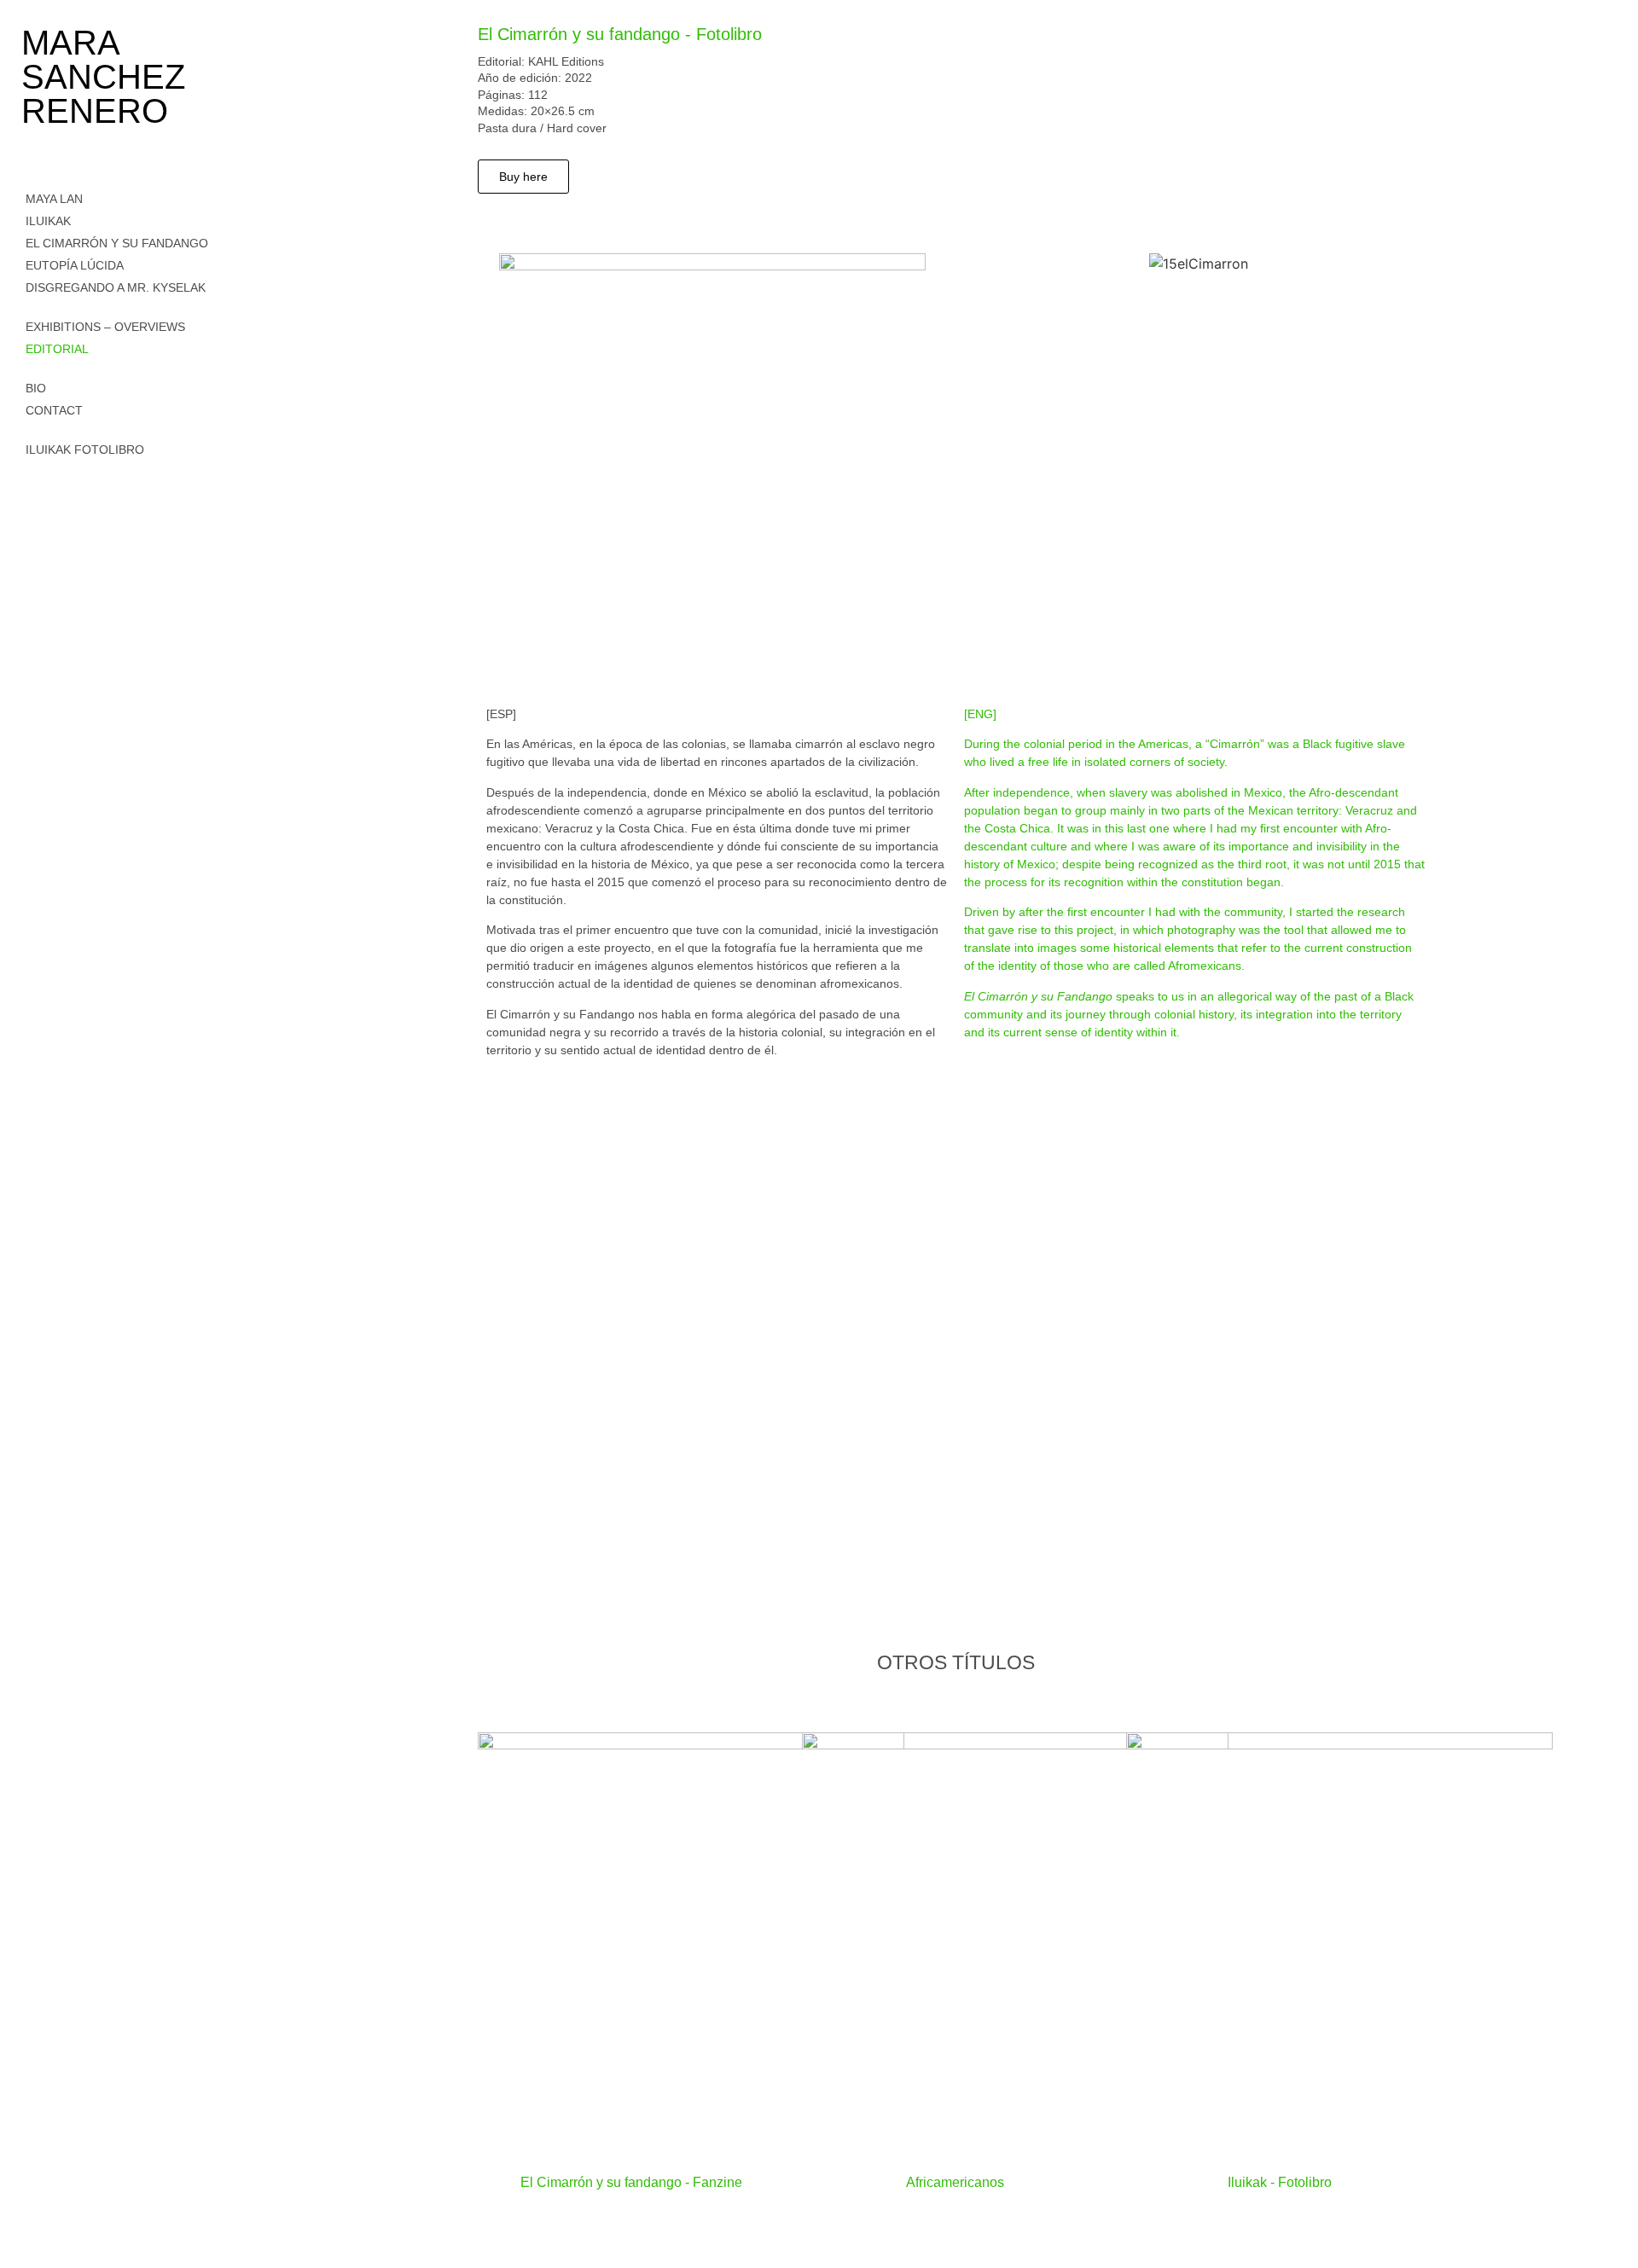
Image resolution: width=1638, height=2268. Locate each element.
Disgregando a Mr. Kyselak (116, 287)
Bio (36, 388)
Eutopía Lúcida (75, 265)
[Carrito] (32, 474)
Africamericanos (955, 2182)
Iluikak (48, 221)
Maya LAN (54, 199)
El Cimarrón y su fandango (117, 243)
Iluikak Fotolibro (85, 450)
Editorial (57, 349)
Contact (54, 410)
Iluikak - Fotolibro (1280, 2182)
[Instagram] (32, 524)
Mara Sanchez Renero (103, 77)
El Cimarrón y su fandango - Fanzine (631, 2182)
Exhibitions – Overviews (105, 327)
